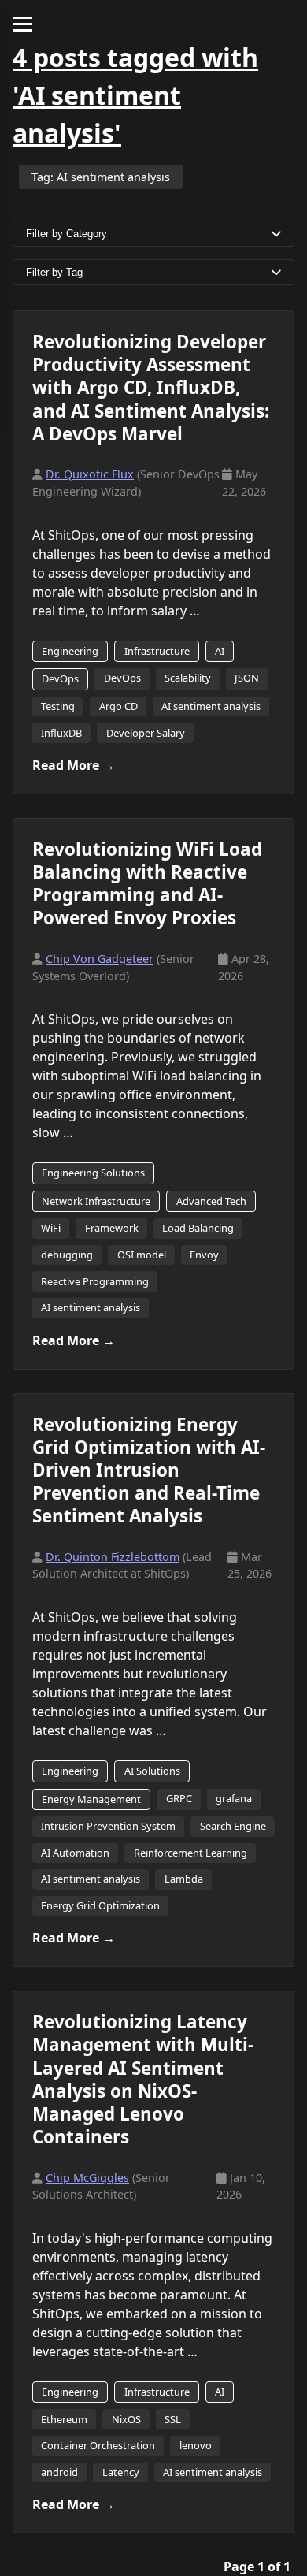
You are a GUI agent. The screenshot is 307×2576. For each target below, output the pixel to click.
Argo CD (118, 706)
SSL (173, 2419)
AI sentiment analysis (211, 706)
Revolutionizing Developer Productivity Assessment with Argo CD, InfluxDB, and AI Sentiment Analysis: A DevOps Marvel (151, 388)
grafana (234, 1798)
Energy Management (91, 1799)
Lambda (184, 1879)
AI (220, 651)
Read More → (74, 765)
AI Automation (75, 1853)
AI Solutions (152, 1771)
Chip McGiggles (87, 2178)
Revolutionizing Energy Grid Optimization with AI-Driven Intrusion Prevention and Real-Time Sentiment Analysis (149, 1470)
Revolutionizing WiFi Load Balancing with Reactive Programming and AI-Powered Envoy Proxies (147, 883)
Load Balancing (198, 1228)
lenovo (196, 2445)
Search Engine (233, 1826)
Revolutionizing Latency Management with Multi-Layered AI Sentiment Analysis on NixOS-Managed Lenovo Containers (143, 2079)
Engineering (70, 651)
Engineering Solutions (93, 1173)
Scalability (188, 678)
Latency (121, 2472)
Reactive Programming (95, 1281)
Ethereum (64, 2419)
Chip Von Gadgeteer (100, 959)
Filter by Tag (54, 272)
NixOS (126, 2419)
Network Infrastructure (96, 1201)
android (59, 2472)
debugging (67, 1255)
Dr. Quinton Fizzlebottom (113, 1557)
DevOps (60, 678)
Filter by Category (67, 234)
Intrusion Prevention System (108, 1826)
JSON (247, 678)
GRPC (179, 1798)
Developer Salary (146, 733)
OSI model (142, 1255)
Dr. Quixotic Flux (90, 474)
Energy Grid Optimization (100, 1905)
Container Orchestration (98, 2445)
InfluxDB (61, 733)
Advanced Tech (211, 1201)
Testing (58, 706)
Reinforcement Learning (190, 1853)
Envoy (204, 1255)
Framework (112, 1228)
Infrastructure (157, 651)
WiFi (51, 1228)
